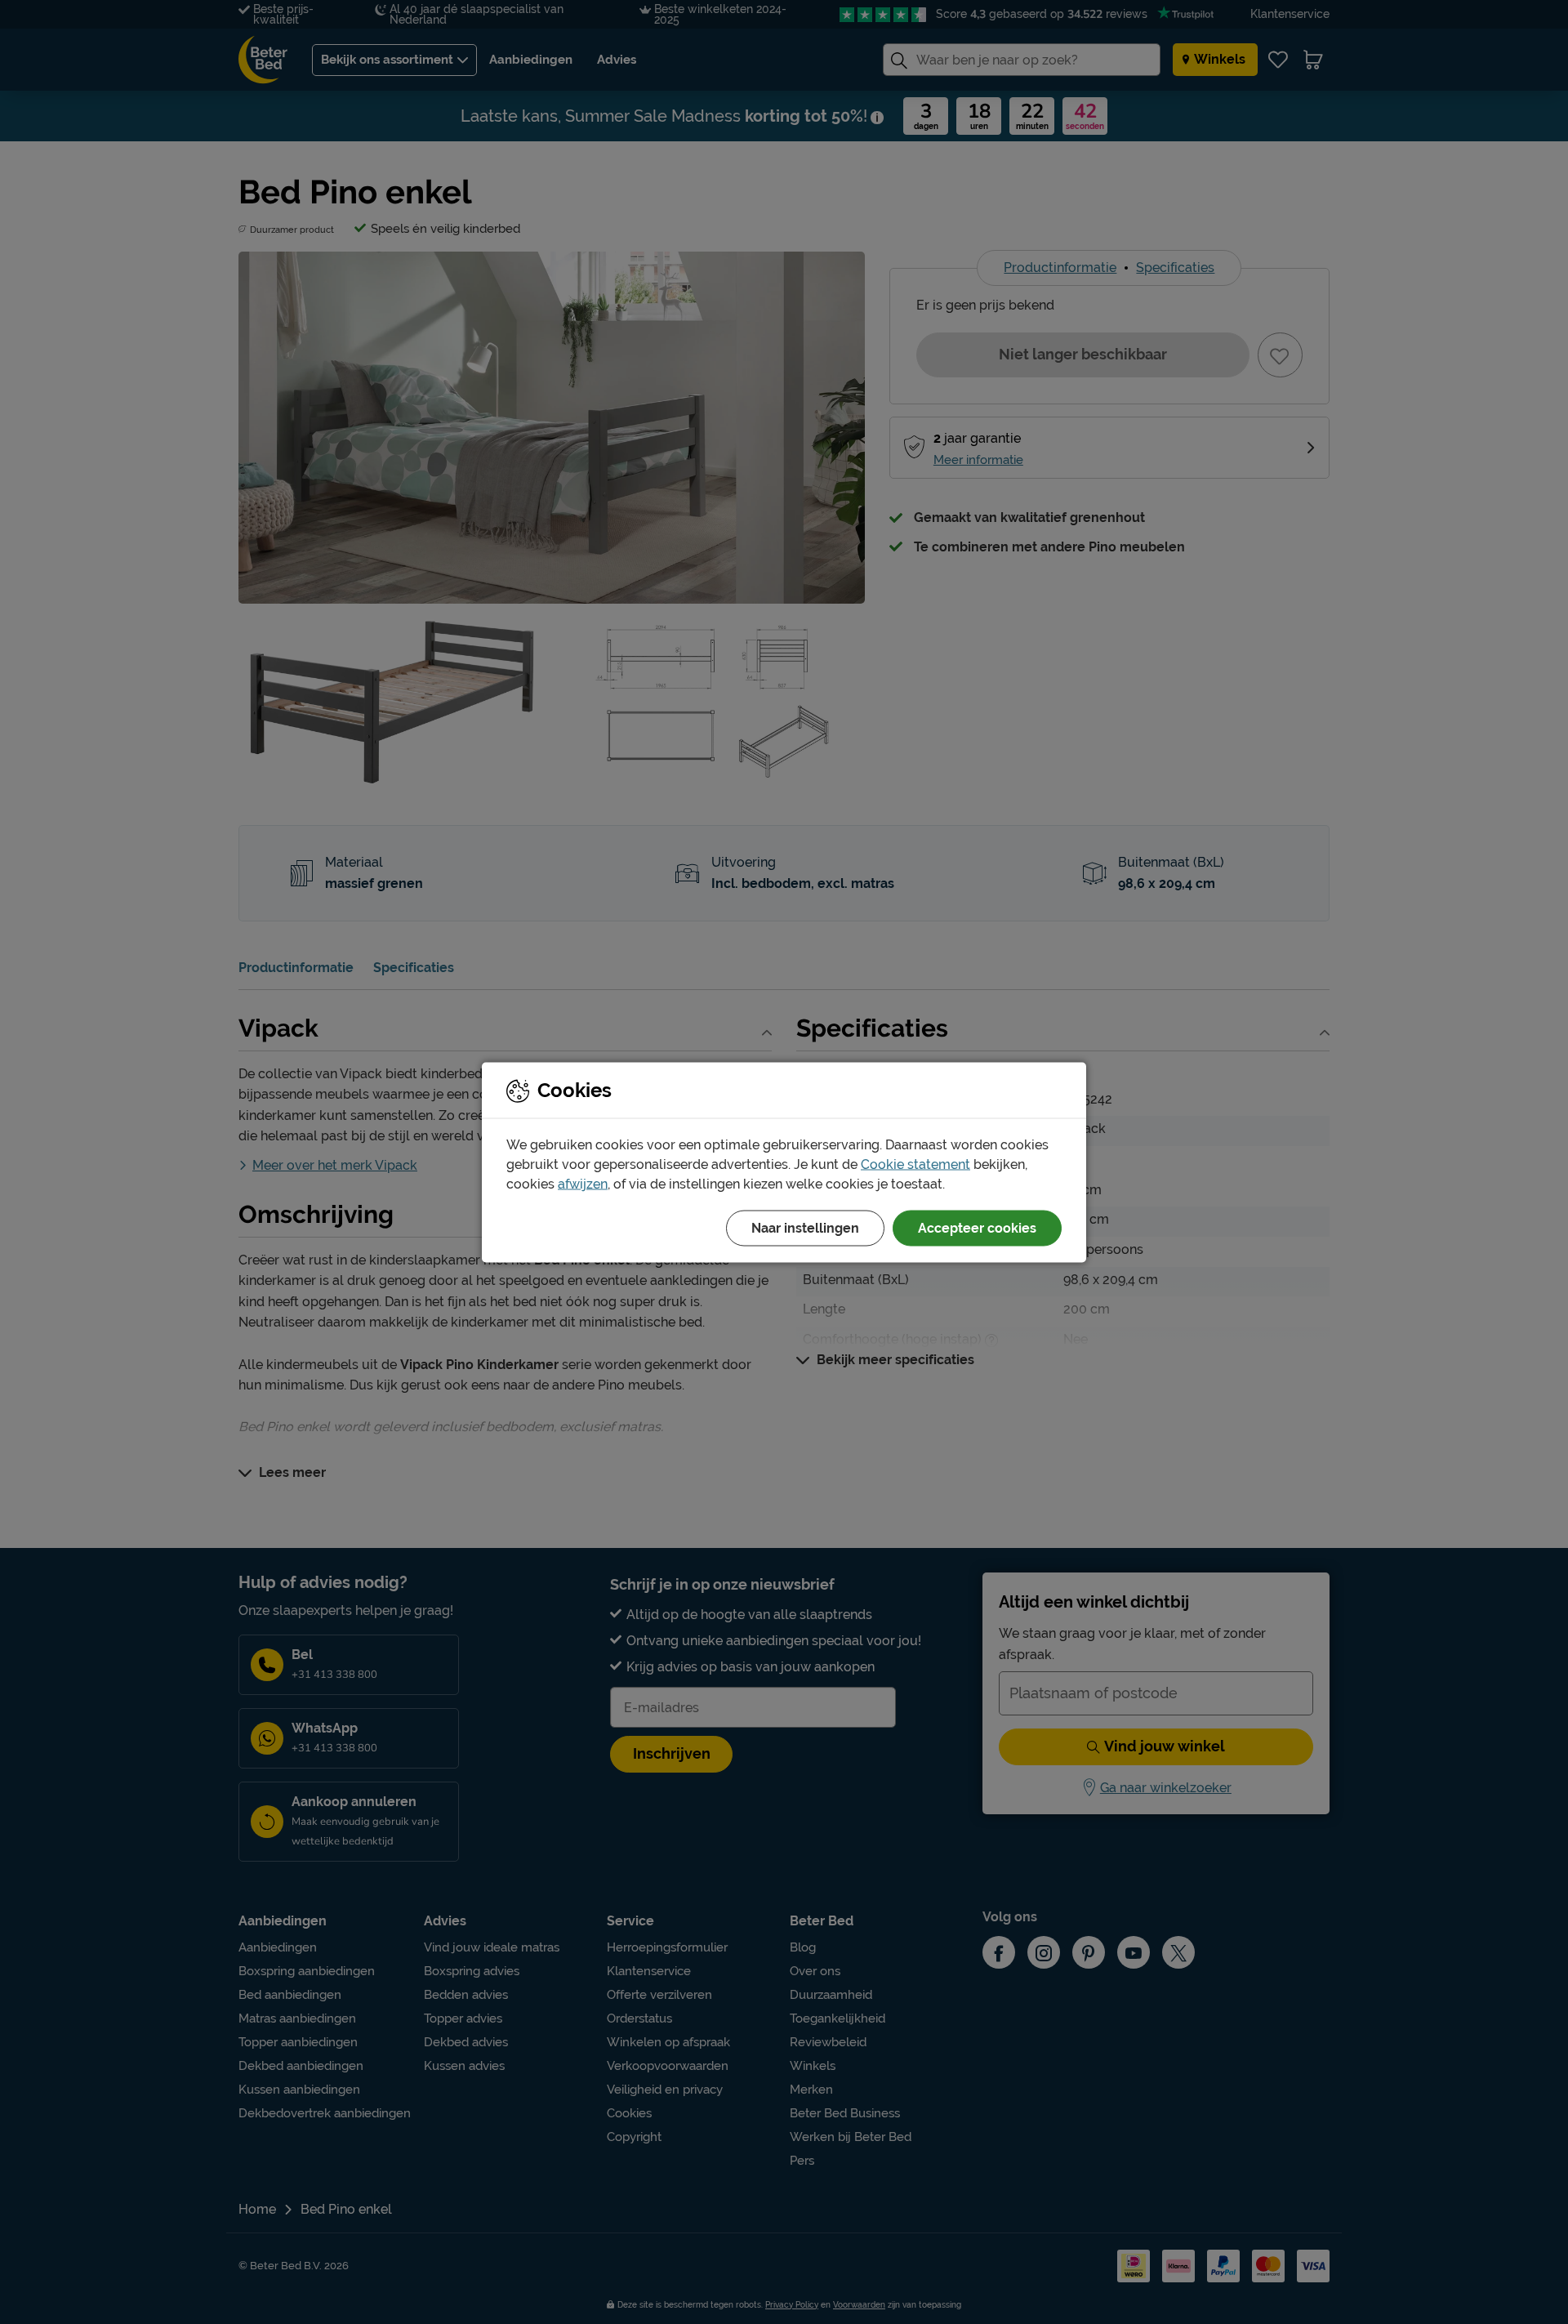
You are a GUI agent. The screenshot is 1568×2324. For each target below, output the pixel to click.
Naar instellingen (805, 1227)
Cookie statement (915, 1164)
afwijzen (583, 1183)
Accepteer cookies (977, 1227)
